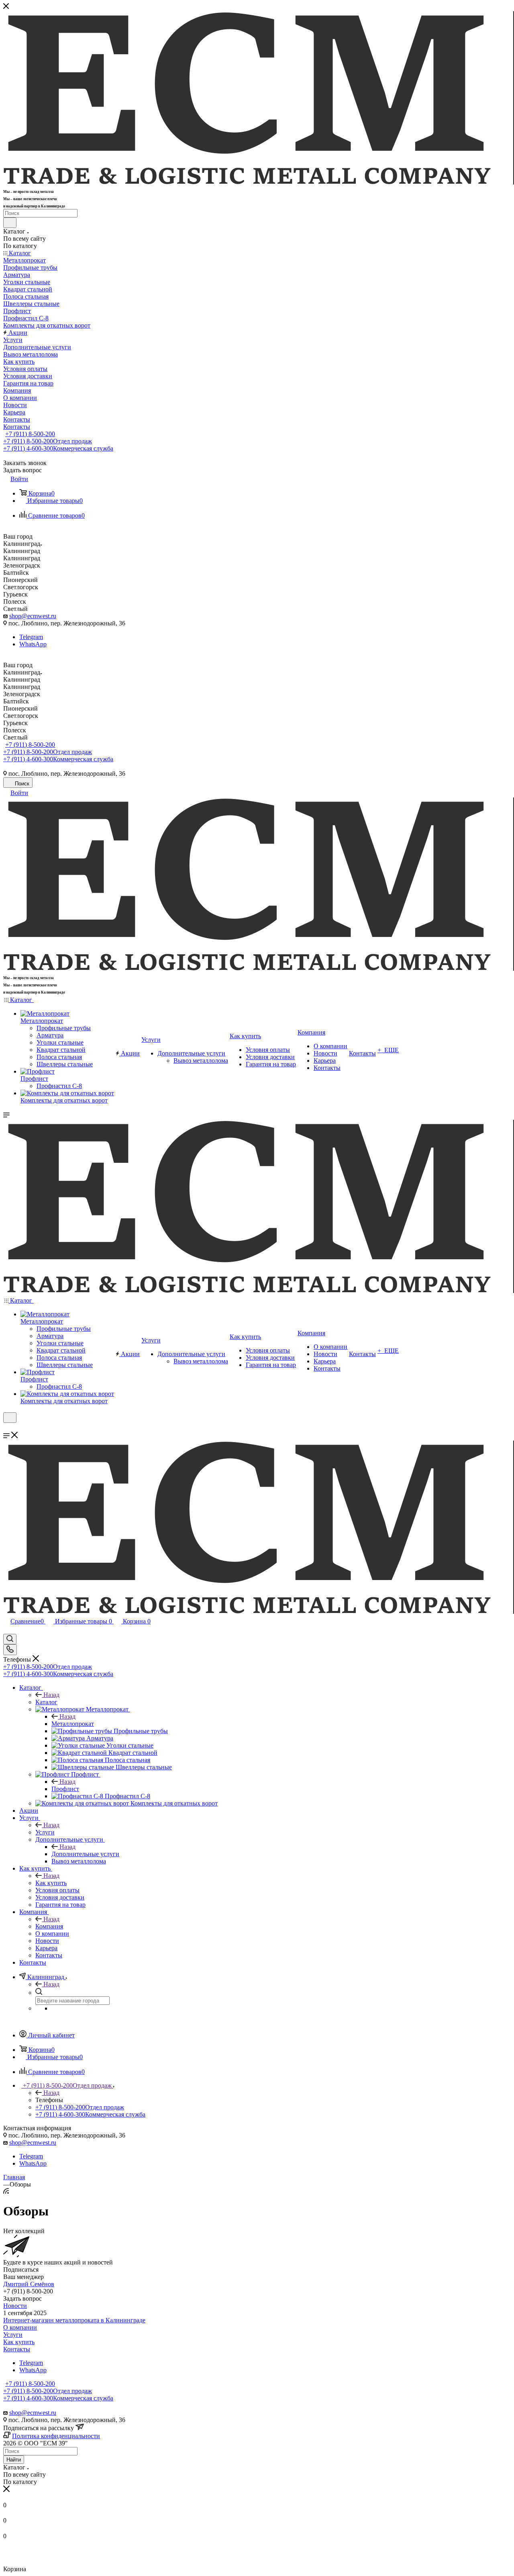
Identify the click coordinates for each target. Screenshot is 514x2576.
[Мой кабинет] (7, 1428)
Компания (49, 1926)
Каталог (46, 1702)
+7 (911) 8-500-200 (30, 434)
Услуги (45, 1832)
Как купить (51, 1883)
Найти (14, 2460)
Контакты (17, 2349)
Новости (15, 2306)
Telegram (31, 637)
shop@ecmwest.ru (33, 616)
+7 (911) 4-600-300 (58, 448)
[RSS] (6, 2192)
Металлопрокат (73, 1724)
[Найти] (10, 223)
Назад (51, 1695)
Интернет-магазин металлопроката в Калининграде (74, 2320)
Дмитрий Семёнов (29, 2284)
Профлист (65, 1789)
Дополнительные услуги (85, 1854)
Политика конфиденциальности (56, 2436)
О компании (20, 2327)
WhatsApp (33, 644)
